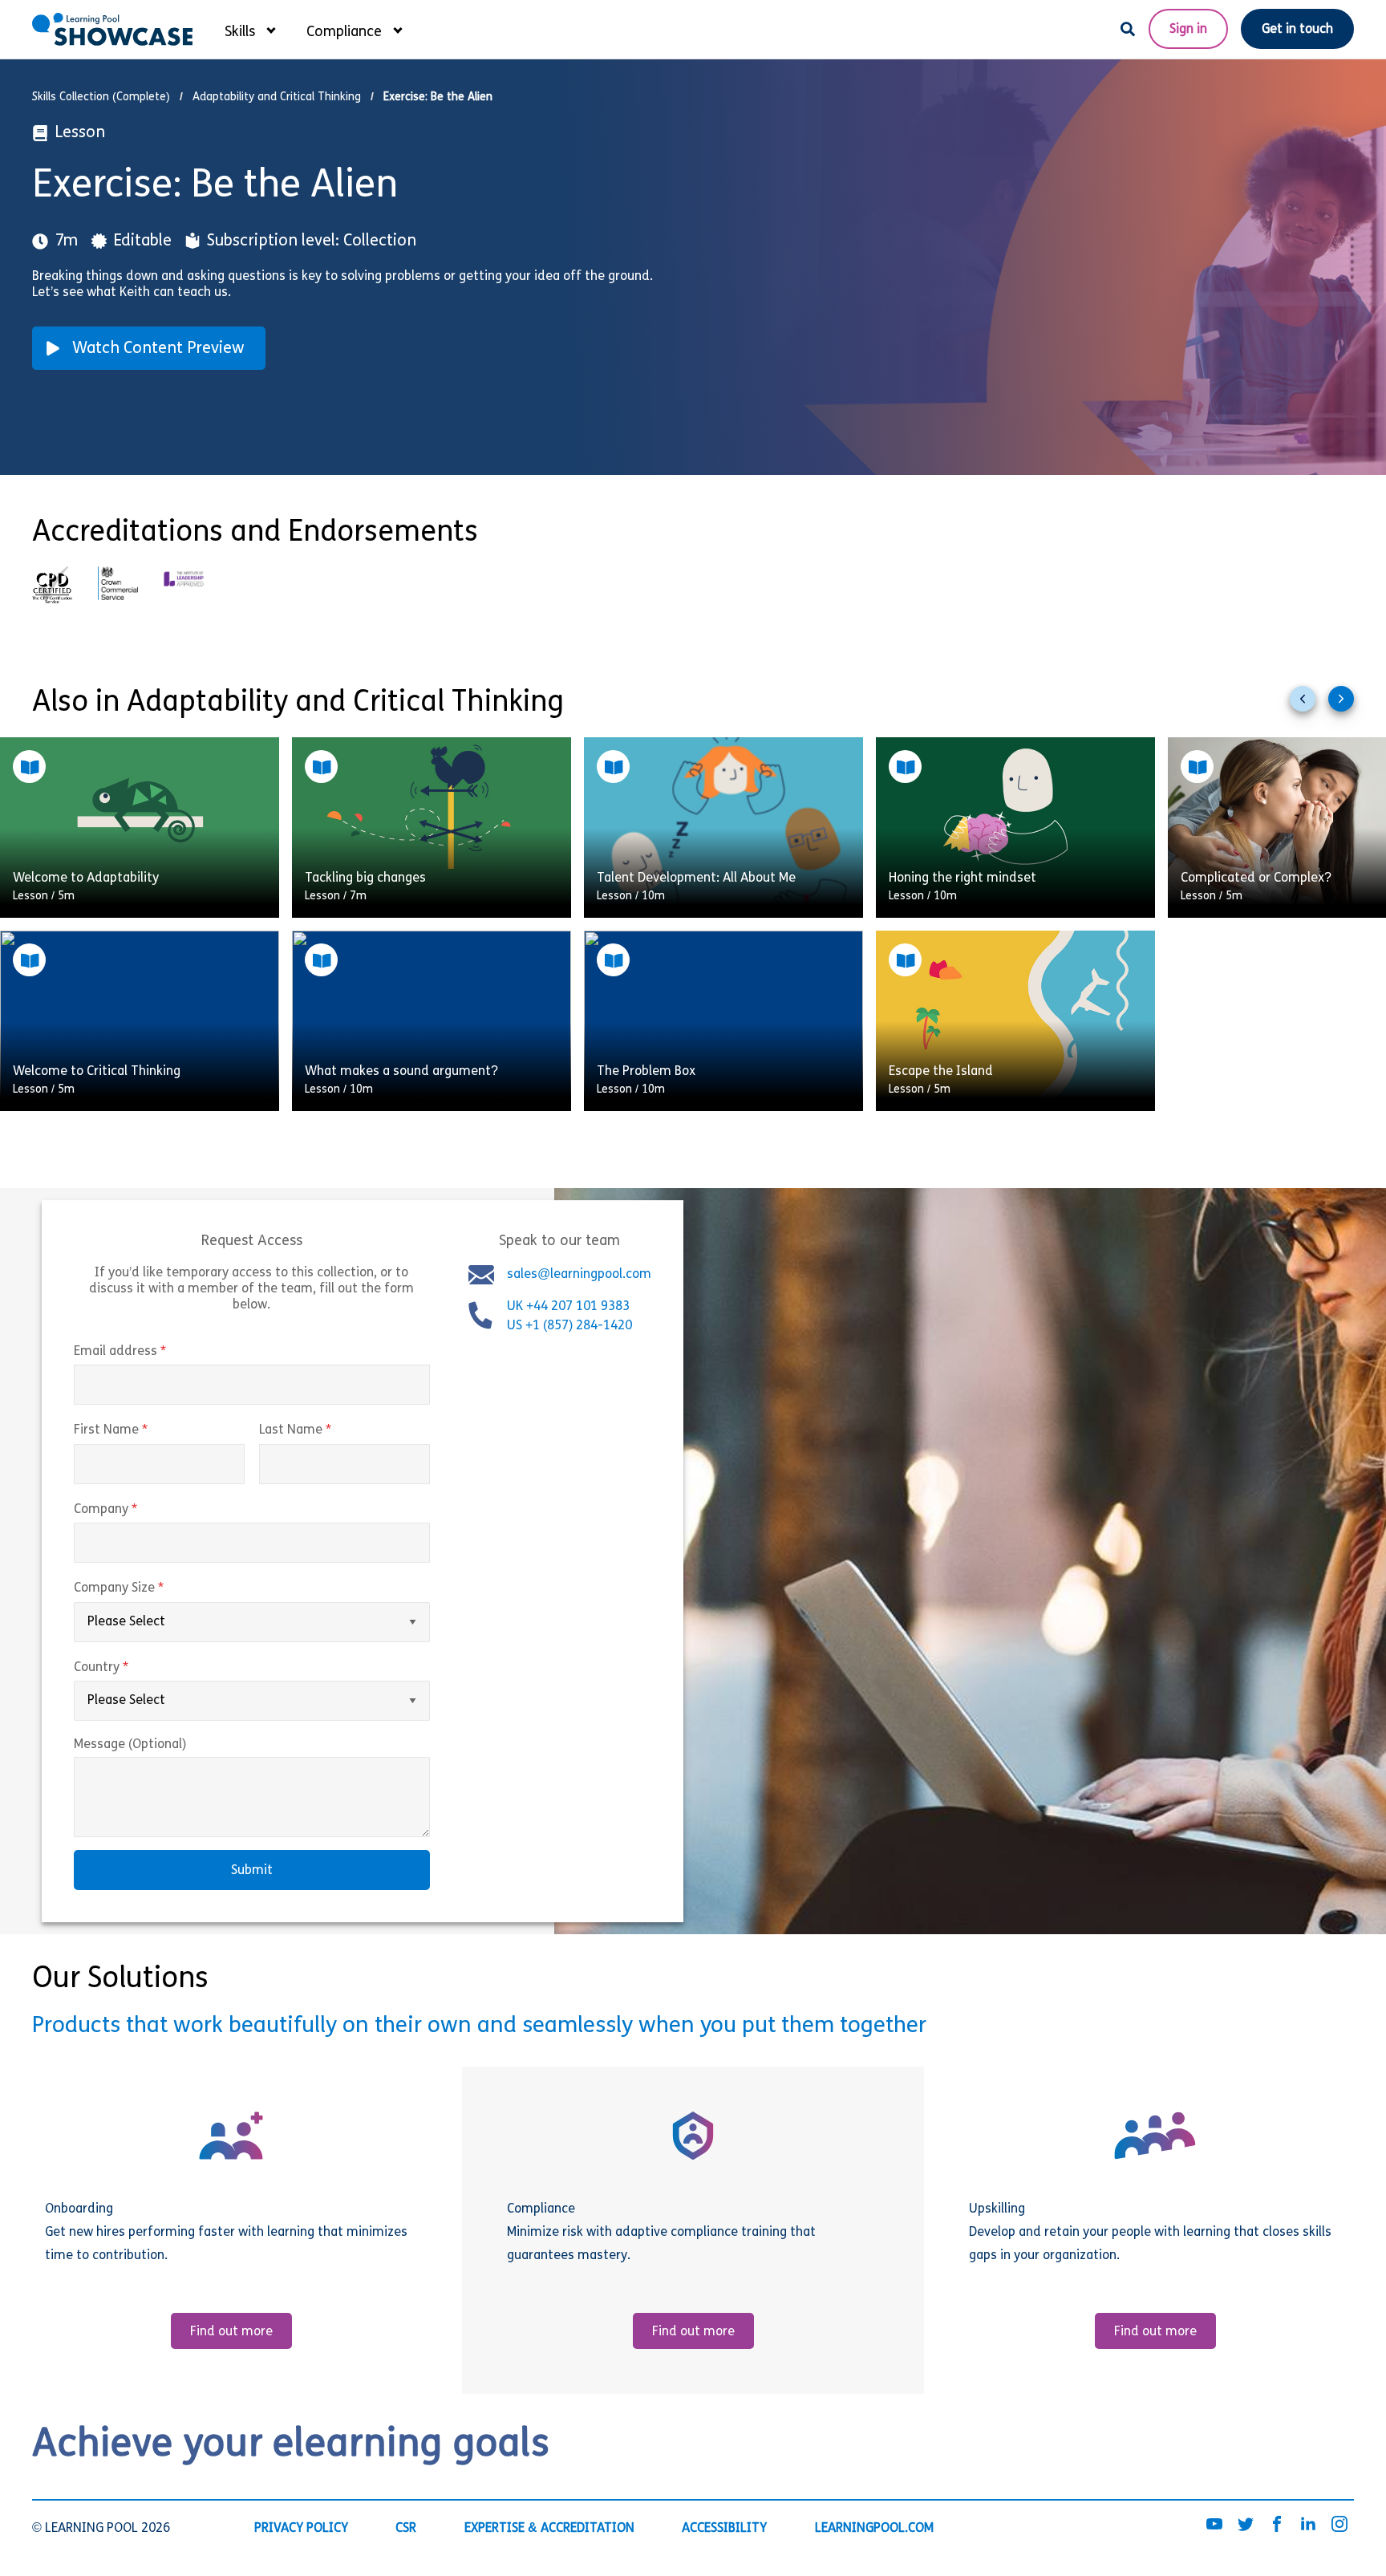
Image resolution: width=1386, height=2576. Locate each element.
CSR (406, 2529)
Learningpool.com (874, 2529)
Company (139, 1510)
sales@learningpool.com (579, 1275)
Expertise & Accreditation (549, 2529)
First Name (144, 1430)
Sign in (1188, 30)
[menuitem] (249, 29)
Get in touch (1297, 30)
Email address (154, 1352)
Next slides (1347, 705)
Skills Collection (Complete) (101, 97)
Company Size (152, 1588)
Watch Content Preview (158, 349)
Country (135, 1668)
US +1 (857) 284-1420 (569, 1326)
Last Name (329, 1430)
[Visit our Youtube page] (1214, 2525)
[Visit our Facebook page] (1277, 2525)
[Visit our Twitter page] (1246, 2525)
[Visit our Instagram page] (1339, 2525)
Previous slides (1309, 705)
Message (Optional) (130, 1745)
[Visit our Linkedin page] (1308, 2525)
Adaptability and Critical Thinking (277, 97)
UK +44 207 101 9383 (570, 1307)
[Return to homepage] (112, 29)
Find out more (231, 2332)
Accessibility (724, 2529)
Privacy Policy (301, 2529)
